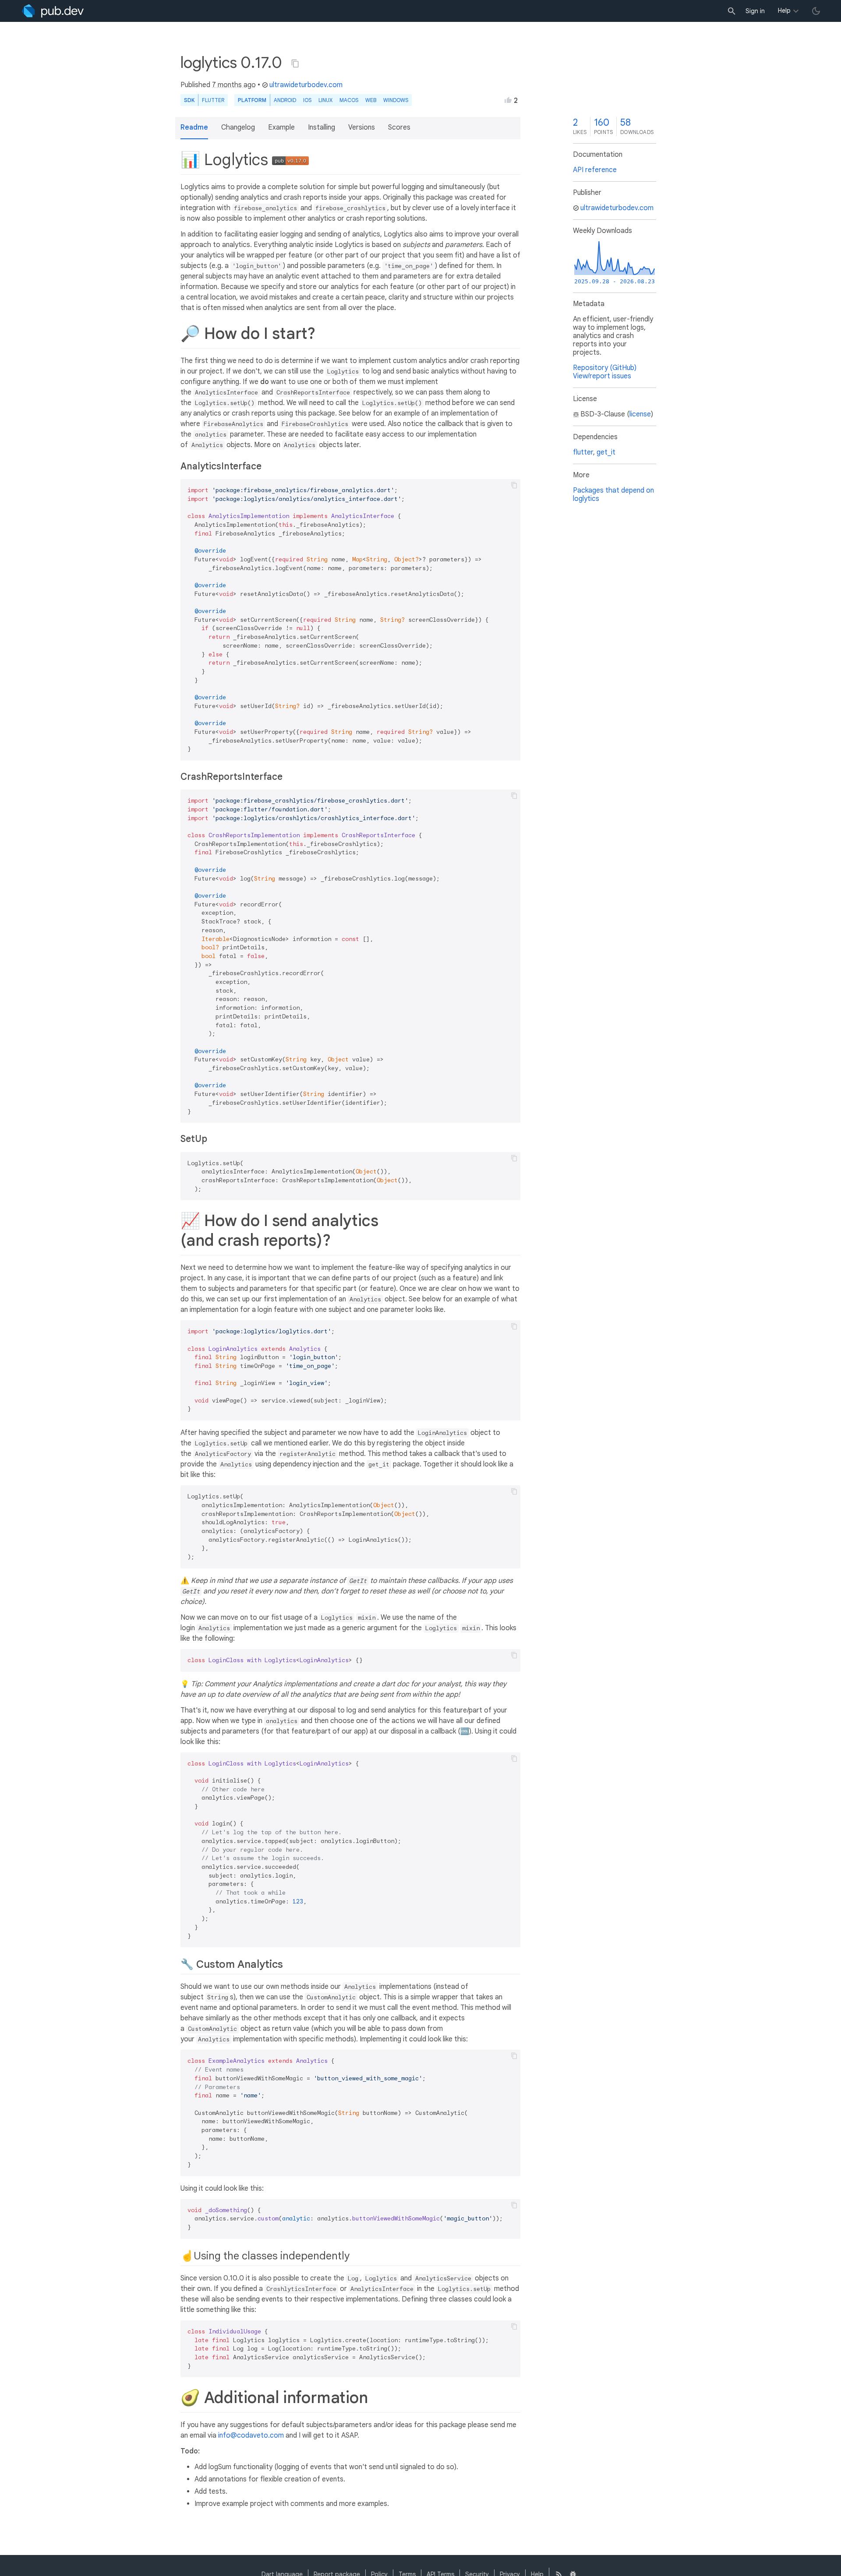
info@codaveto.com (251, 2435)
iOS (307, 100)
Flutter (213, 100)
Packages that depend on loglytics (613, 495)
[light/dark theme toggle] (816, 11)
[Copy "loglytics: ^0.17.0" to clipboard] (295, 63)
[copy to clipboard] (514, 485)
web (371, 100)
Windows (396, 100)
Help (784, 11)
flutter (583, 452)
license (640, 414)
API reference (595, 170)
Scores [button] (399, 127)
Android (285, 100)
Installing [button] (322, 127)
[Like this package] (508, 100)
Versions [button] (362, 127)
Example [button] (281, 127)
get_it (606, 452)
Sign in (755, 11)
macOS (349, 100)
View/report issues (602, 376)
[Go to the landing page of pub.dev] (53, 11)
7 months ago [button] (234, 85)
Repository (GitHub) (605, 368)
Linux (325, 100)
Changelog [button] (238, 127)
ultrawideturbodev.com (306, 85)
